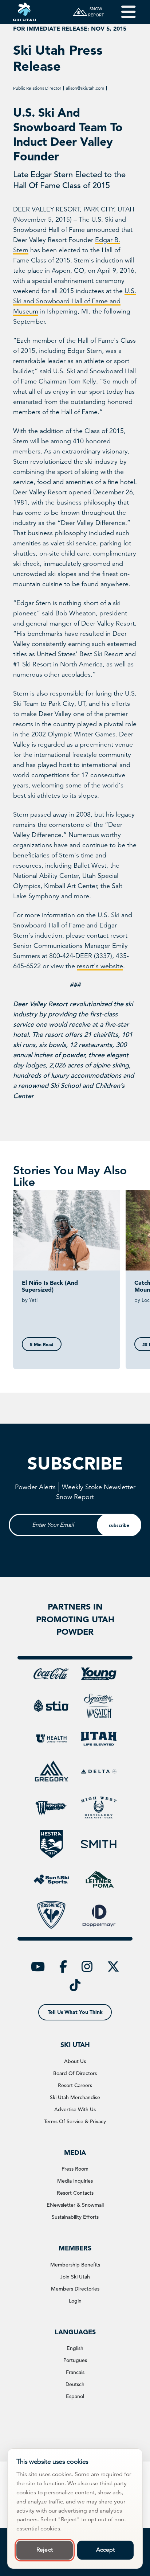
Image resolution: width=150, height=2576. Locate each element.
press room (75, 2169)
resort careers (75, 2085)
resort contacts (75, 2193)
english (75, 2348)
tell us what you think (75, 2012)
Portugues (75, 2360)
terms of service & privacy (75, 2121)
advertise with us (75, 2109)
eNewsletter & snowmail (75, 2205)
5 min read (42, 1344)
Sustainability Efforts (75, 2217)
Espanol (75, 2396)
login (75, 2301)
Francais (75, 2372)
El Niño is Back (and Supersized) (50, 1286)
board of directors (75, 2073)
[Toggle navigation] (123, 12)
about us (75, 2061)
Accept (106, 2550)
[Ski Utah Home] (24, 12)
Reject (45, 2550)
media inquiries (75, 2181)
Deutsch (75, 2384)
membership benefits (75, 2265)
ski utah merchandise (75, 2097)
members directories (75, 2289)
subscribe (119, 1525)
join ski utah (75, 2277)
